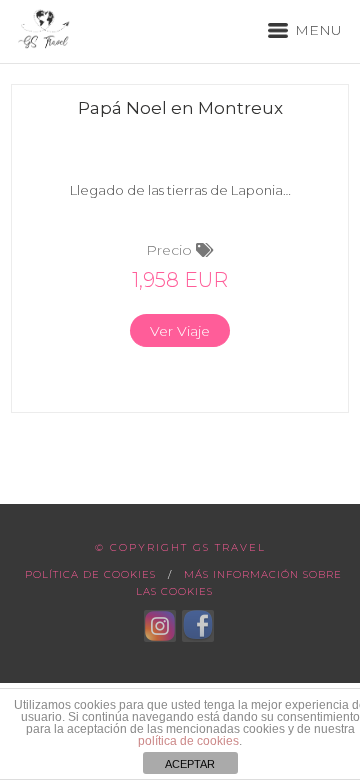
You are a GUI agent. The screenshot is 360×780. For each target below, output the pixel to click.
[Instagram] (160, 626)
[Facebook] (198, 626)
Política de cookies (90, 574)
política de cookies (188, 741)
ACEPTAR (190, 764)
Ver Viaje (180, 331)
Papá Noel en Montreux (180, 108)
